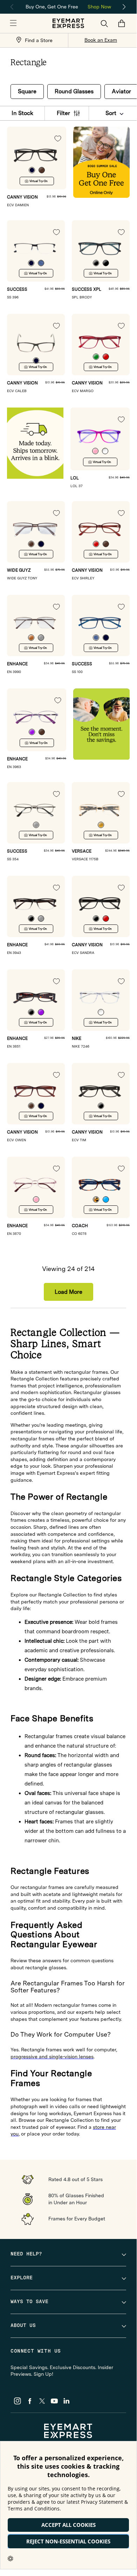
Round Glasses (74, 91)
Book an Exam (101, 40)
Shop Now (99, 7)
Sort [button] (111, 113)
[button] (13, 23)
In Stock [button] (22, 113)
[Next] (124, 7)
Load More (68, 1292)
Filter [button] (63, 113)
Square (27, 91)
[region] (68, 6)
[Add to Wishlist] (58, 139)
